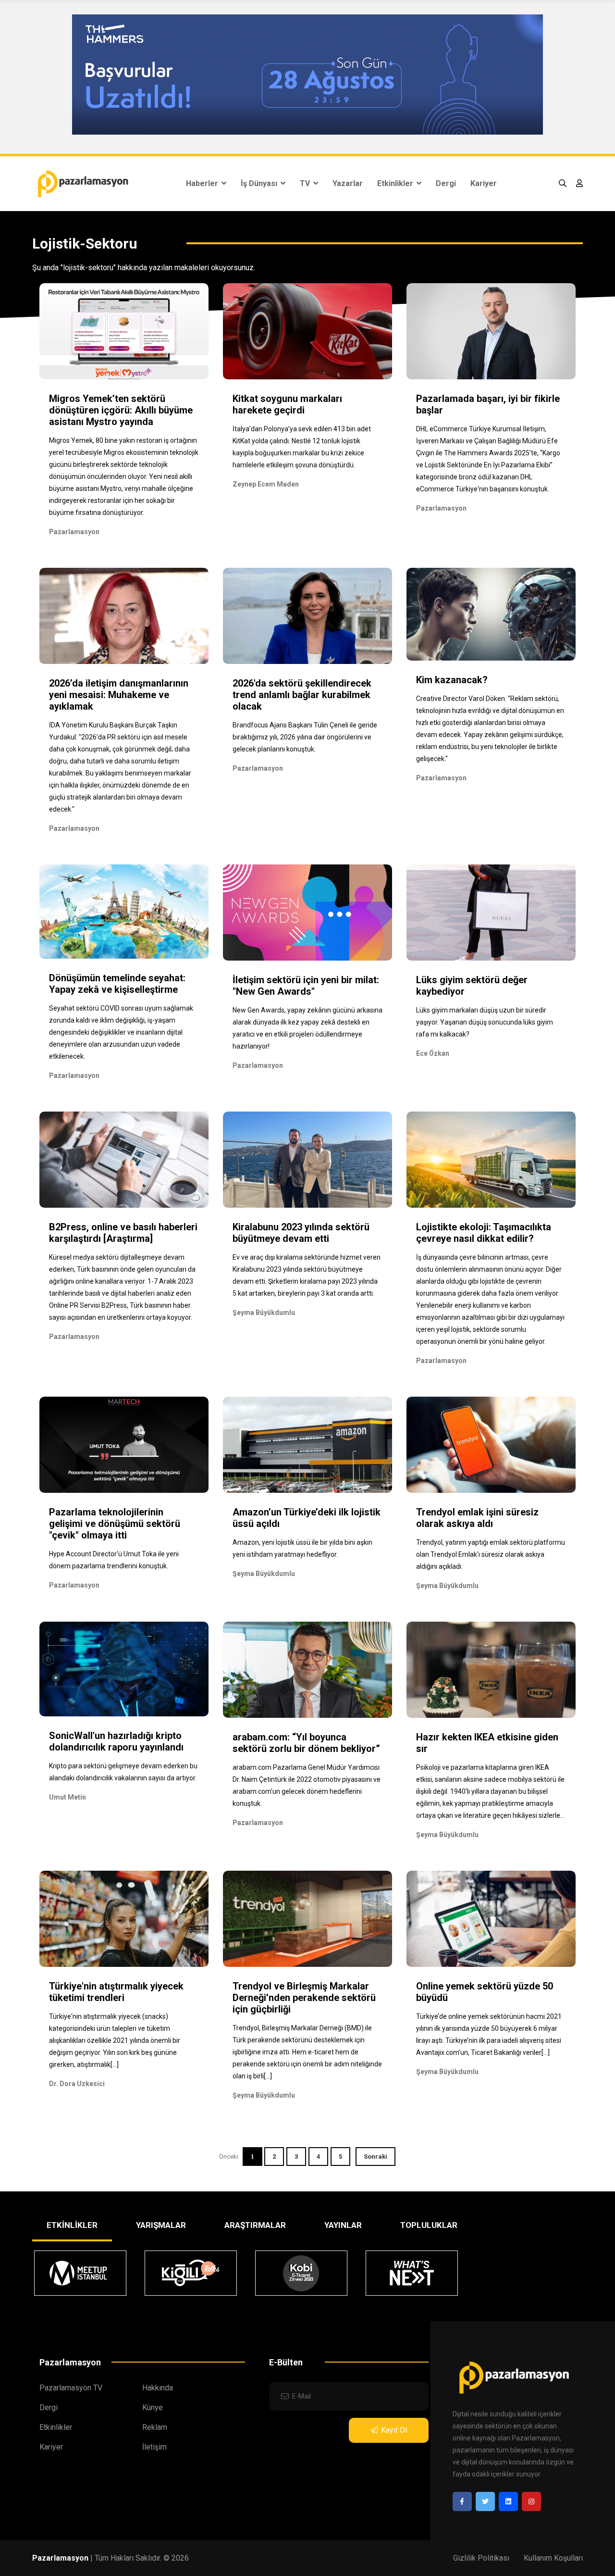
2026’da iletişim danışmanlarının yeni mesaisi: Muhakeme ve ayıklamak (119, 695)
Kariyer (484, 183)
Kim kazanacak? (452, 680)
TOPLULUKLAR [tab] (429, 2225)
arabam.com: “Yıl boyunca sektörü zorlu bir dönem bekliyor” (306, 1743)
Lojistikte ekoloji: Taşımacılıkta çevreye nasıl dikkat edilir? (484, 1233)
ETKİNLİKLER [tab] (72, 2225)
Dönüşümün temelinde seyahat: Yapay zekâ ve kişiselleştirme (117, 984)
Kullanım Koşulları (553, 2558)
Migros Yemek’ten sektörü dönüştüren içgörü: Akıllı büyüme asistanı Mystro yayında (121, 410)
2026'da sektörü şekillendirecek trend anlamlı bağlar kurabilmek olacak (302, 695)
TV (306, 183)
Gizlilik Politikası (481, 2558)
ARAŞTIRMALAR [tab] (255, 2225)
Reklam (155, 2427)
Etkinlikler (396, 183)
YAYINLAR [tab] (343, 2225)
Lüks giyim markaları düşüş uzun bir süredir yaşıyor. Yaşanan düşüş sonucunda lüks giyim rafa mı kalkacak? (485, 1022)
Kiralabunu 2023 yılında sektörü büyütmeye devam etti (301, 1233)
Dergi (446, 183)
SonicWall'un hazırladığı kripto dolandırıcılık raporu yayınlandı (116, 1741)
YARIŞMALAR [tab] (161, 2225)
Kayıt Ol (394, 2430)
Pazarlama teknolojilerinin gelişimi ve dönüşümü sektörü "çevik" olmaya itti (115, 1524)
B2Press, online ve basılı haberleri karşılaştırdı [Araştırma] (123, 1233)
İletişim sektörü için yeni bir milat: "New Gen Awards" (306, 986)
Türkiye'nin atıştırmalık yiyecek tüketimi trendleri (116, 1992)
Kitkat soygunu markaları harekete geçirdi (287, 404)
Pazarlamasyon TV (71, 2388)
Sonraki (375, 2157)
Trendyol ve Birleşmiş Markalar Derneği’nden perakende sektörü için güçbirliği (304, 1998)
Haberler (203, 183)
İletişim (154, 2447)
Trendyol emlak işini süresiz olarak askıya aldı (477, 1518)
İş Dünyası (260, 183)
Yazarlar (348, 183)
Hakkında (158, 2388)
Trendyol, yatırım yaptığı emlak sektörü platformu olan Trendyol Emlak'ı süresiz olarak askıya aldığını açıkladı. (491, 1554)
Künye (153, 2407)
